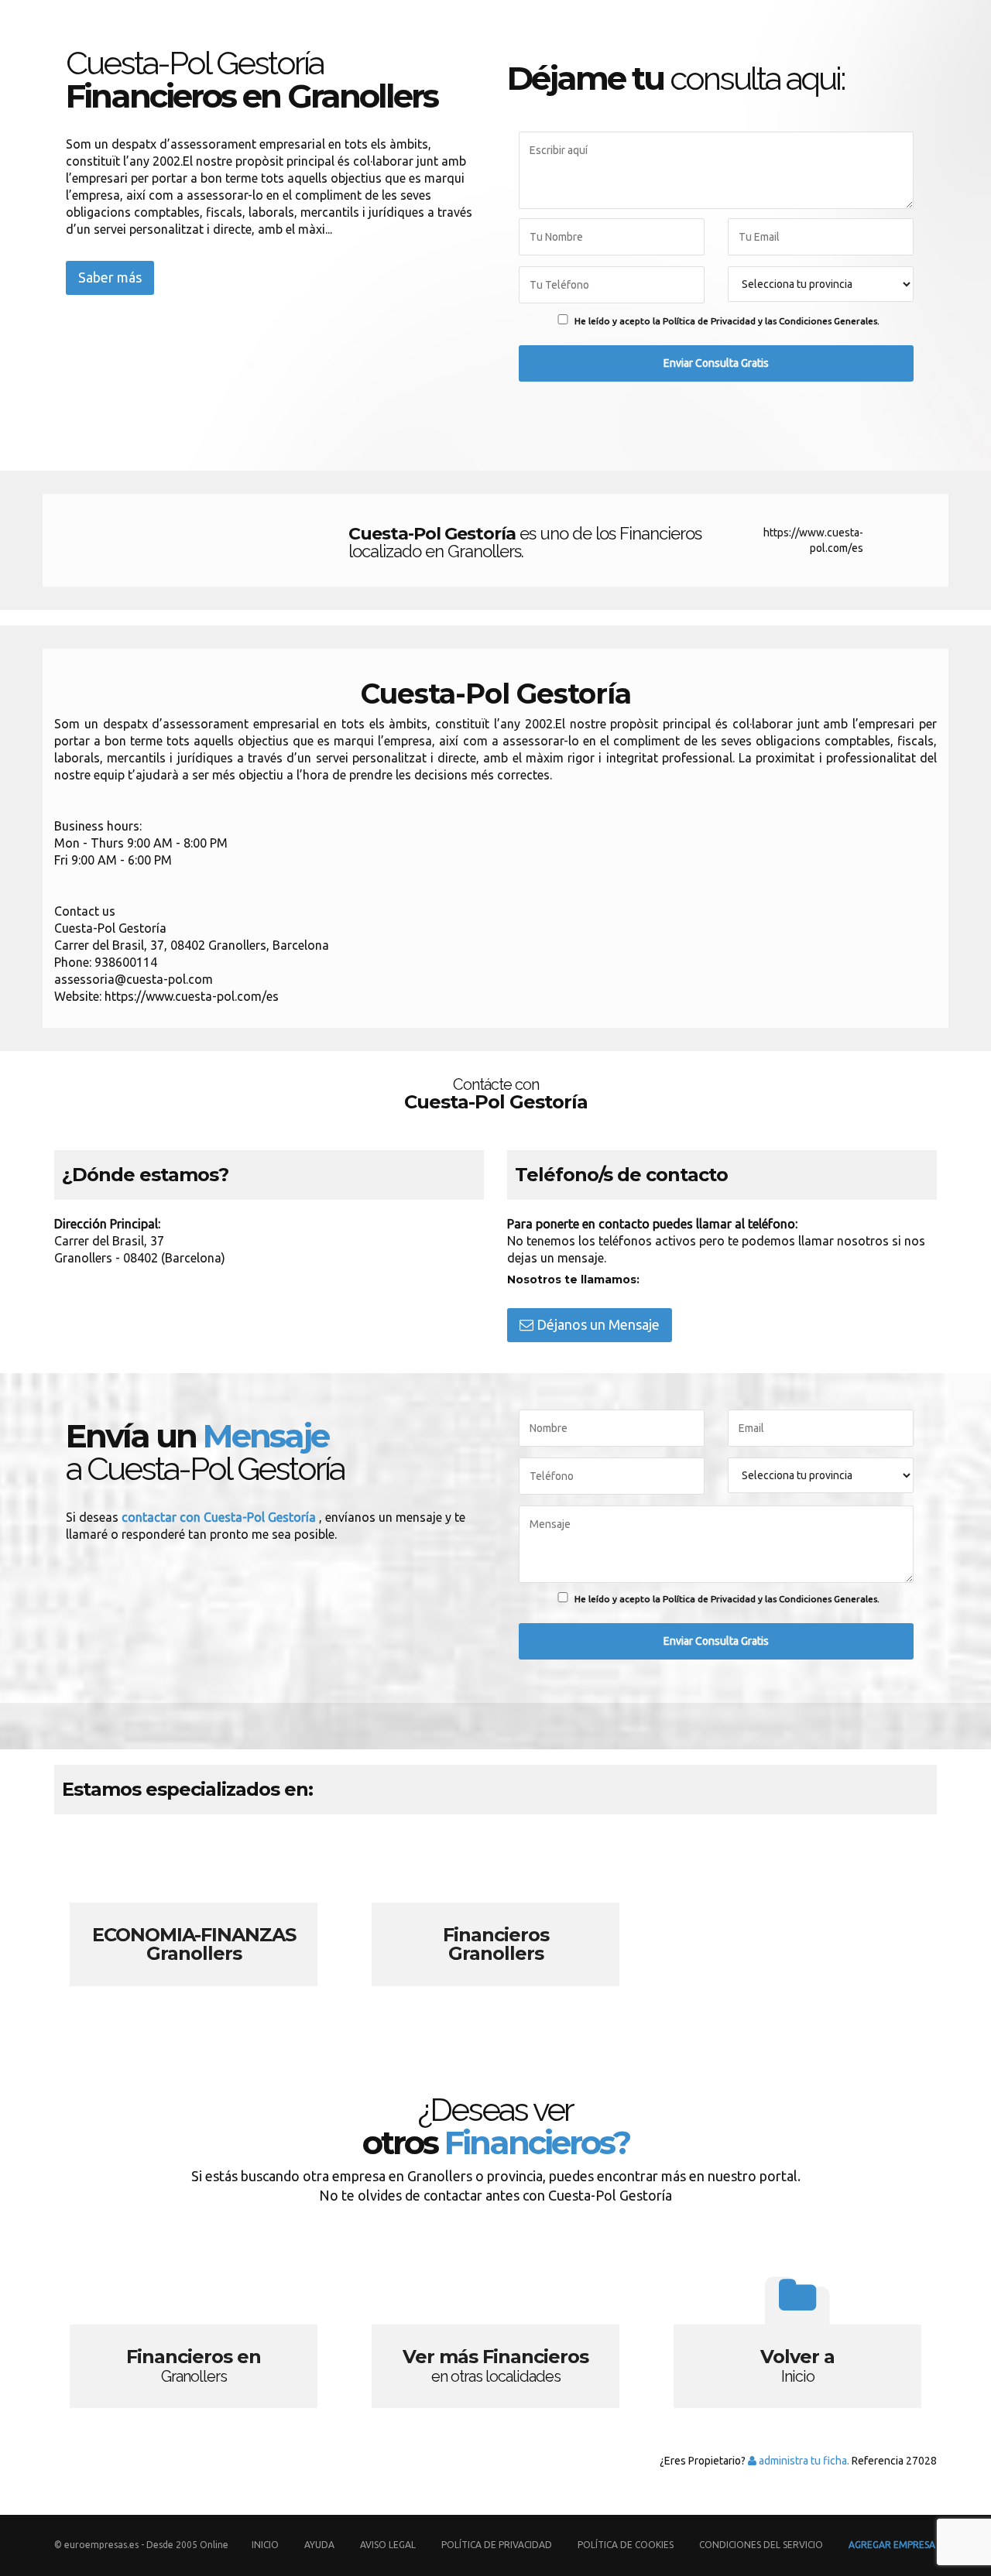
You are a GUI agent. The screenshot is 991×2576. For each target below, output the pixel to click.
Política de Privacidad (498, 2545)
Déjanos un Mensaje (597, 1324)
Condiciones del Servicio (761, 2545)
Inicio (265, 2545)
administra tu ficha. (803, 2461)
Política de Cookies (626, 2545)
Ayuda (319, 2545)
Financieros (495, 1915)
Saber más (110, 277)
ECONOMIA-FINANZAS (194, 1915)
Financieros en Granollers (194, 2337)
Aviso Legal (388, 2545)
